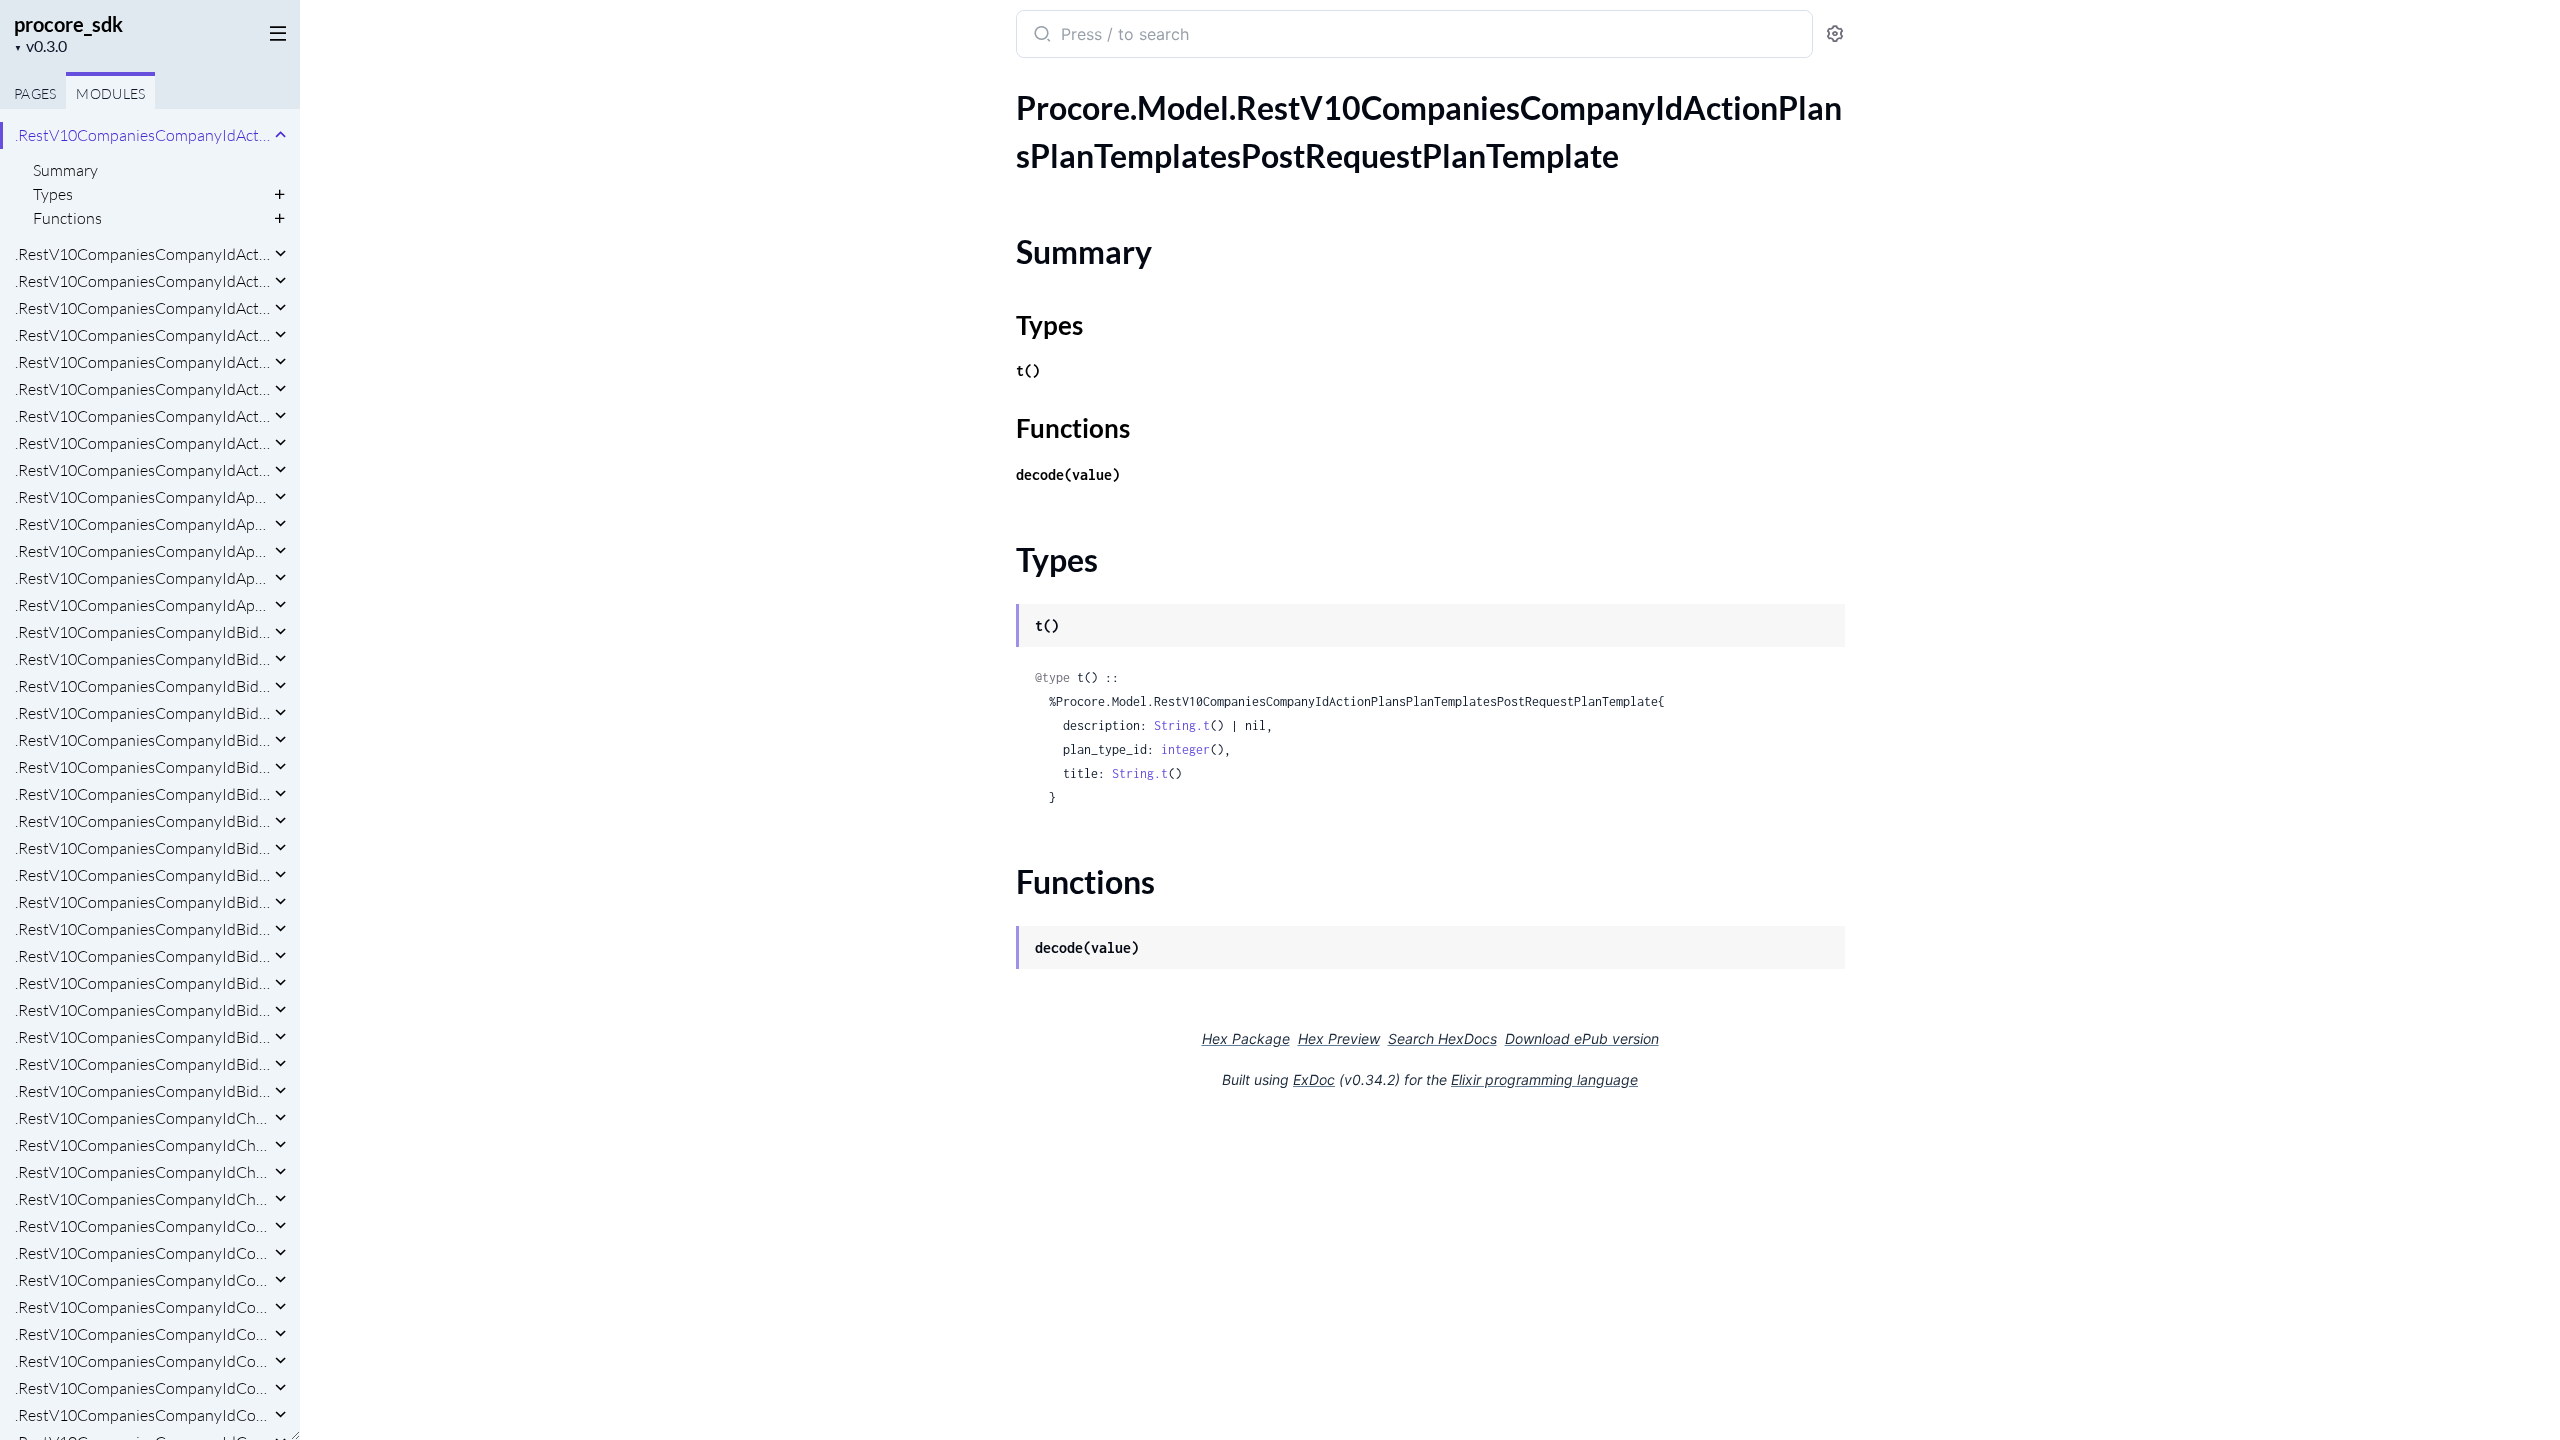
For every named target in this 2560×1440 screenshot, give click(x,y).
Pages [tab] (35, 93)
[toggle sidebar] (274, 32)
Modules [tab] (110, 93)
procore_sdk (68, 24)
